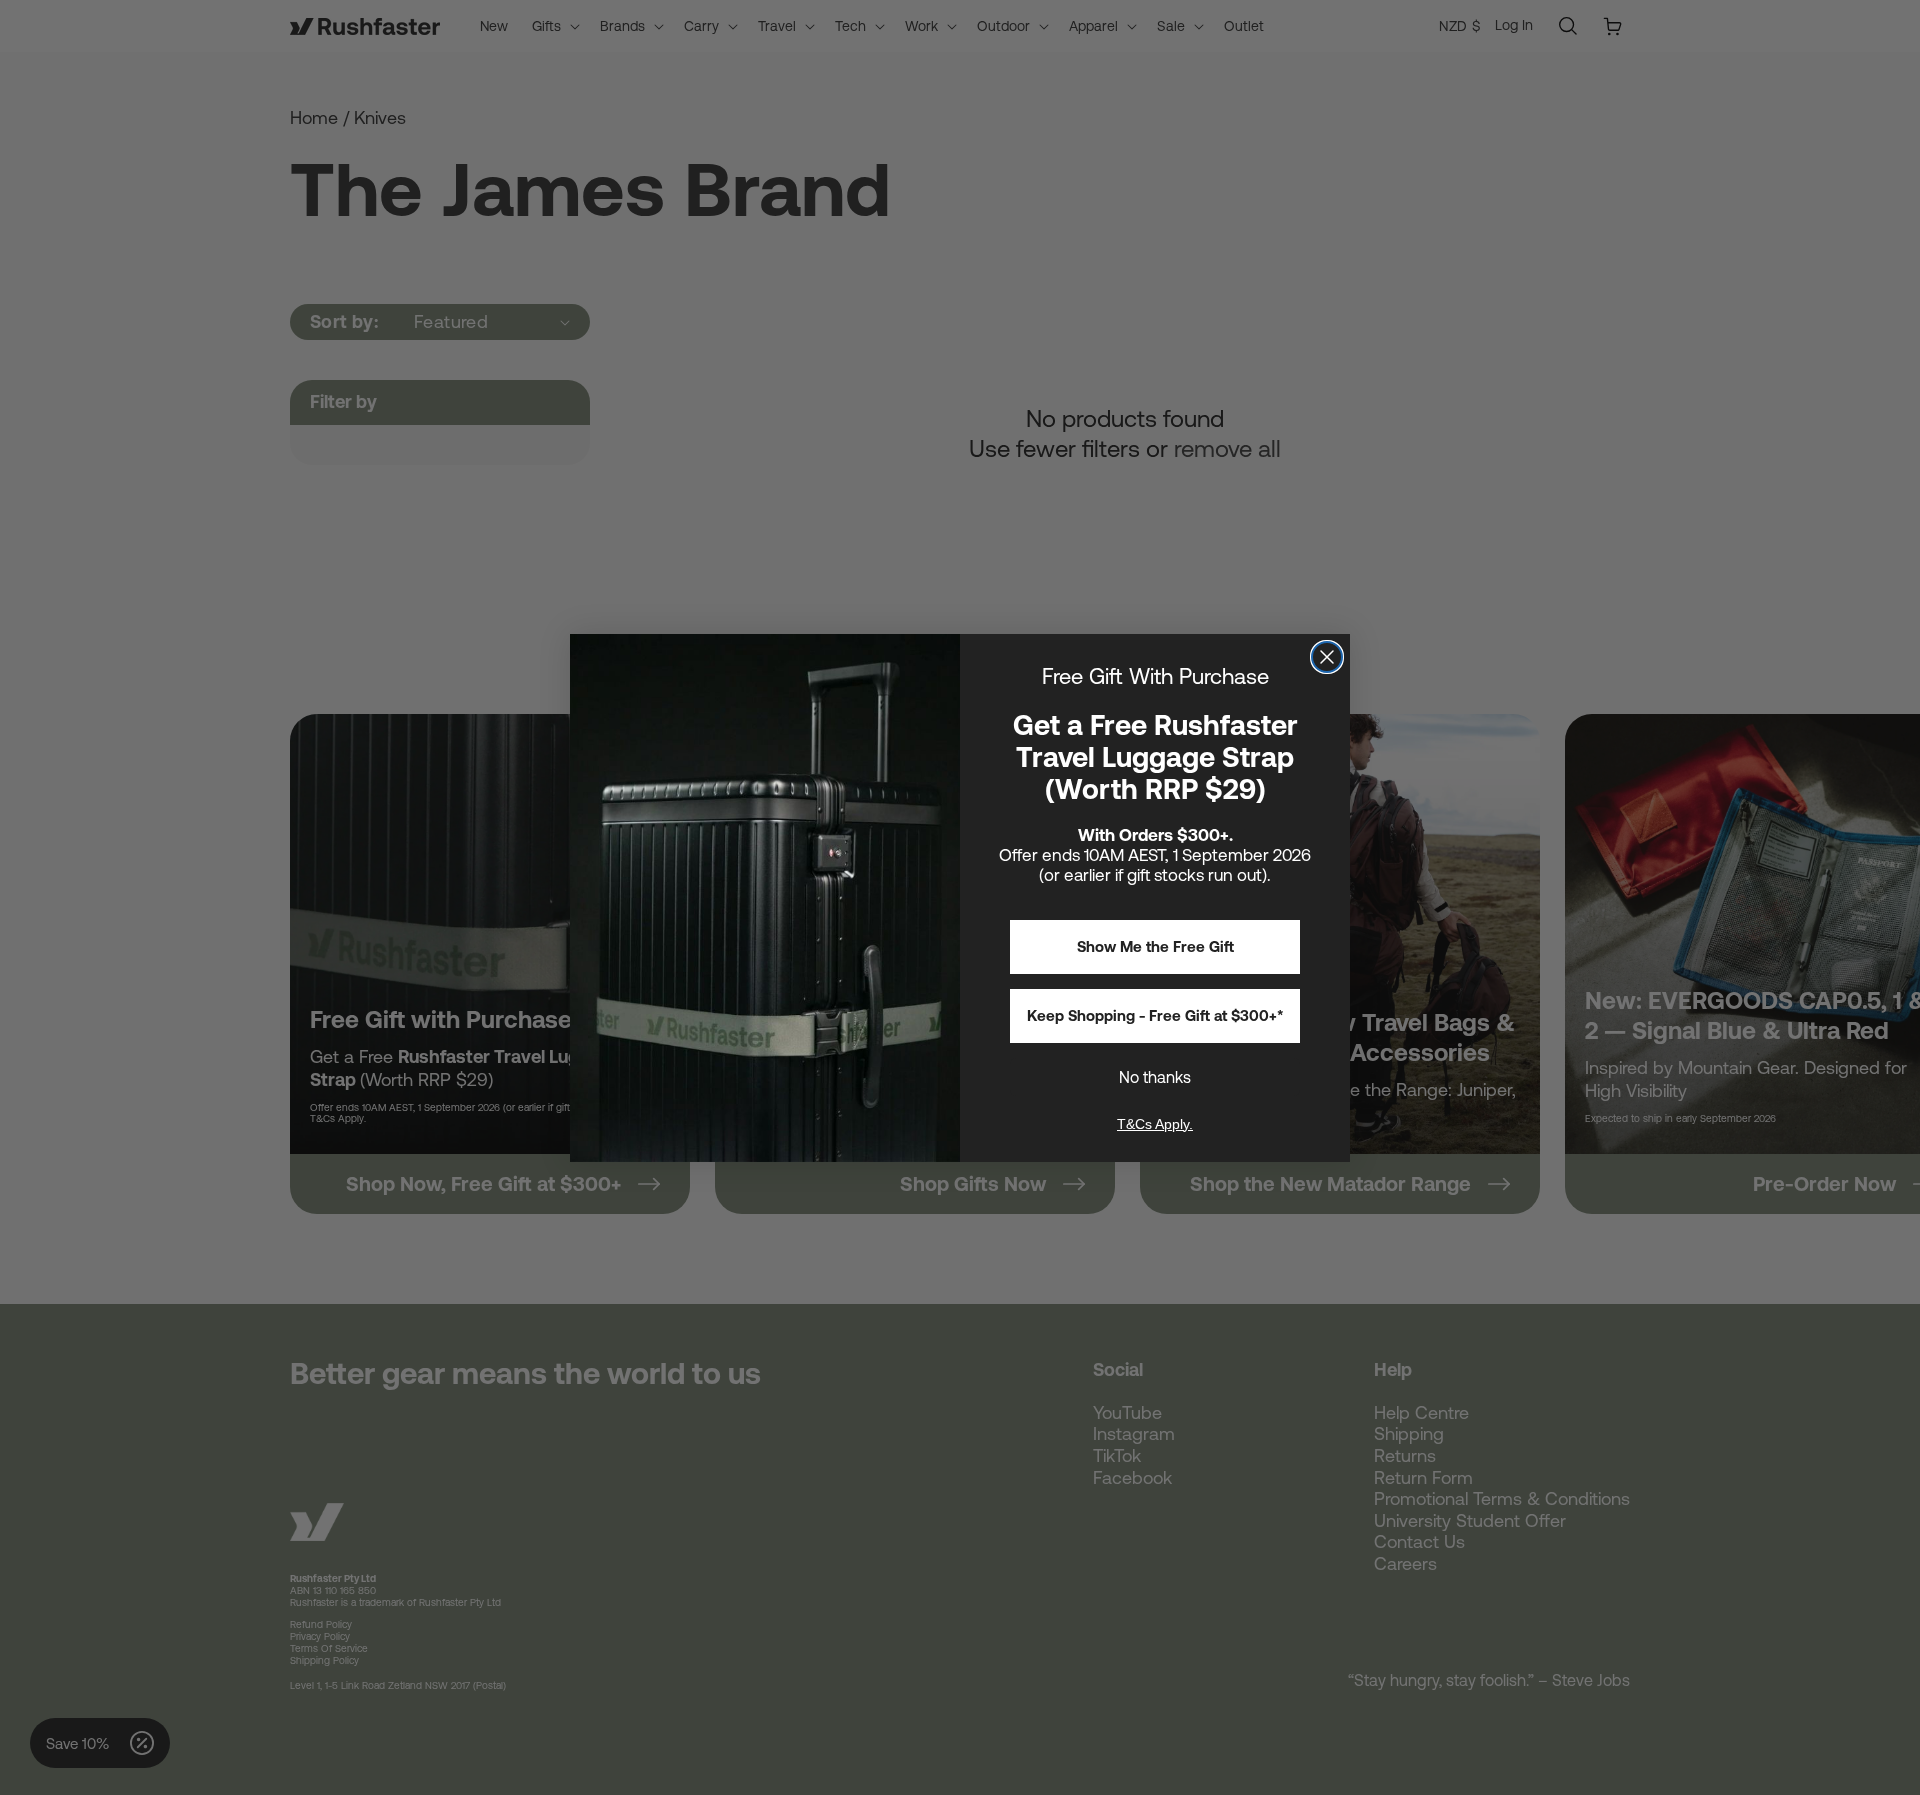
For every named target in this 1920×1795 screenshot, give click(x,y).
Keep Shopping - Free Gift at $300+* (1155, 1015)
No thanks (1155, 1077)
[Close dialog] (1327, 657)
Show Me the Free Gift (1155, 946)
